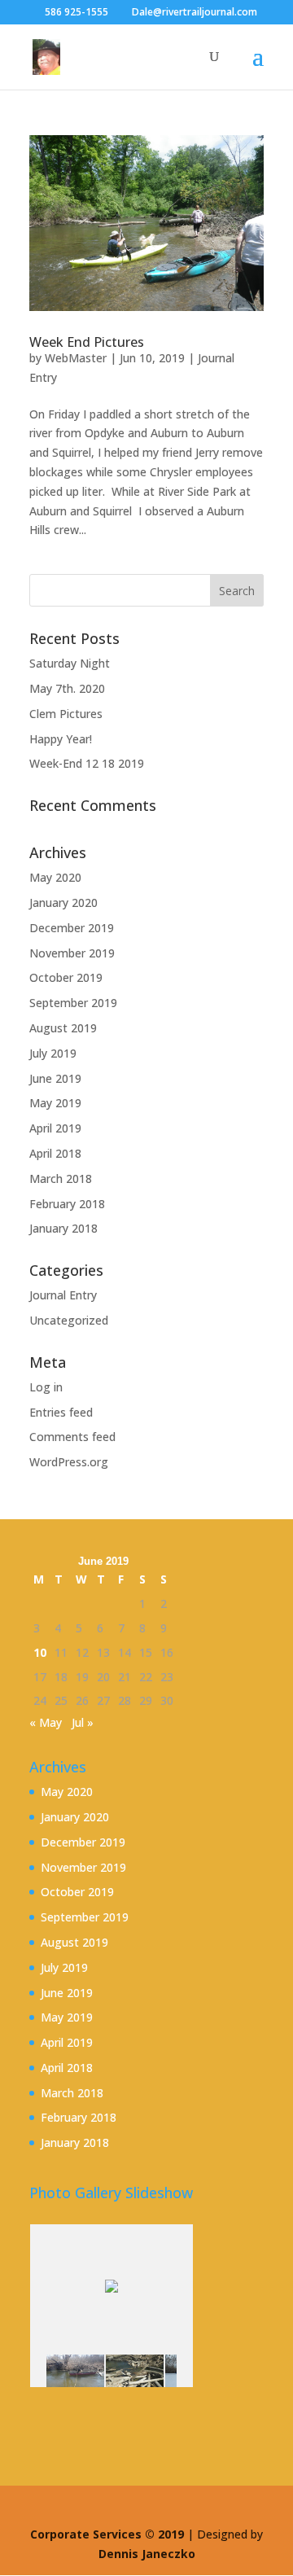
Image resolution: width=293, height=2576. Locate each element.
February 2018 (67, 1204)
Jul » (83, 1722)
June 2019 (55, 1078)
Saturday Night (70, 663)
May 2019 (55, 1103)
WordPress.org (69, 1462)
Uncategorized (69, 1320)
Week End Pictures (87, 342)
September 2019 (73, 1003)
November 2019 (72, 953)
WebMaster (76, 358)
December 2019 (72, 928)
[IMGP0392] (75, 2371)
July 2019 (53, 1053)
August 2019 (63, 1028)
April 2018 (55, 1153)
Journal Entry (63, 1295)
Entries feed (61, 1412)
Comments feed (72, 1437)
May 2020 (55, 877)
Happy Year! (61, 739)
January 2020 (63, 902)
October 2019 (66, 977)
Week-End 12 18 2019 (87, 763)
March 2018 (61, 1178)
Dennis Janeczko (147, 2554)
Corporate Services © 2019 (109, 2534)
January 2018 (63, 1228)
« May (46, 1722)
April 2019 (55, 1128)
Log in (46, 1387)
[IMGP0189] (135, 2371)
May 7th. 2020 (67, 688)
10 (40, 1652)
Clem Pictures (66, 714)
